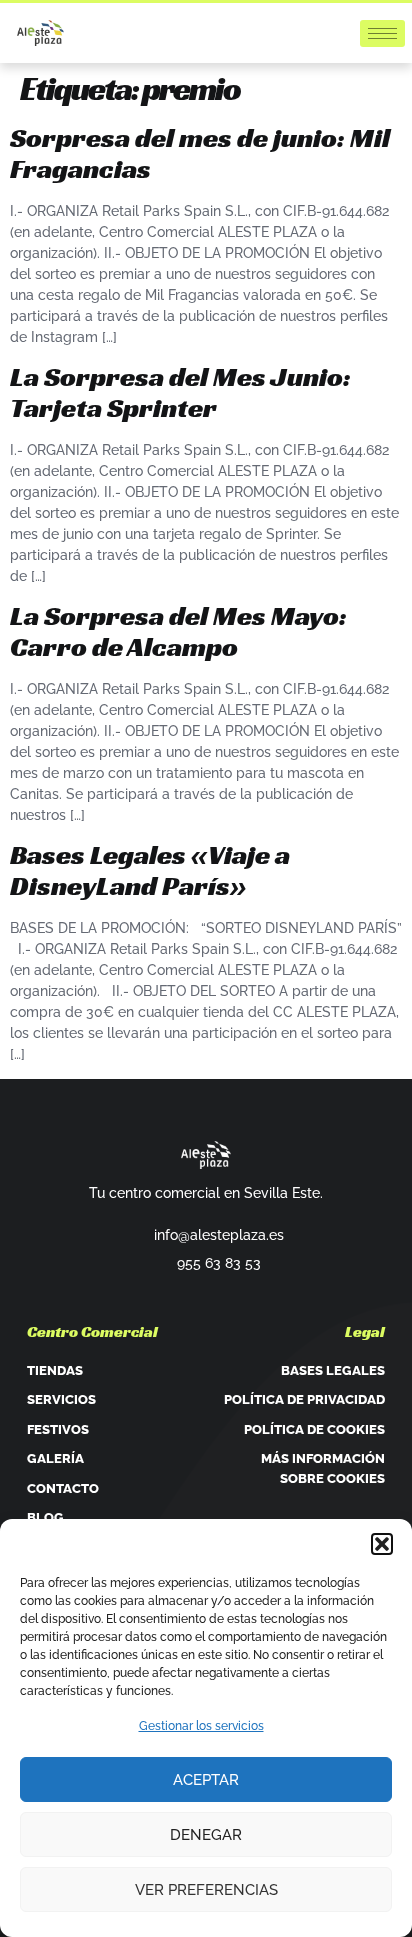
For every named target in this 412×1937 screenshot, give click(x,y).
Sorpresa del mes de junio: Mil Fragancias (200, 153)
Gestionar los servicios (201, 1726)
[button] (382, 1544)
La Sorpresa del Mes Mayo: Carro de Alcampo (178, 631)
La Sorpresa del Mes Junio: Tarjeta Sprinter (180, 392)
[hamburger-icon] (382, 33)
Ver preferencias (206, 1890)
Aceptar (206, 1780)
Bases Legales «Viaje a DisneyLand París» (150, 870)
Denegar (206, 1835)
